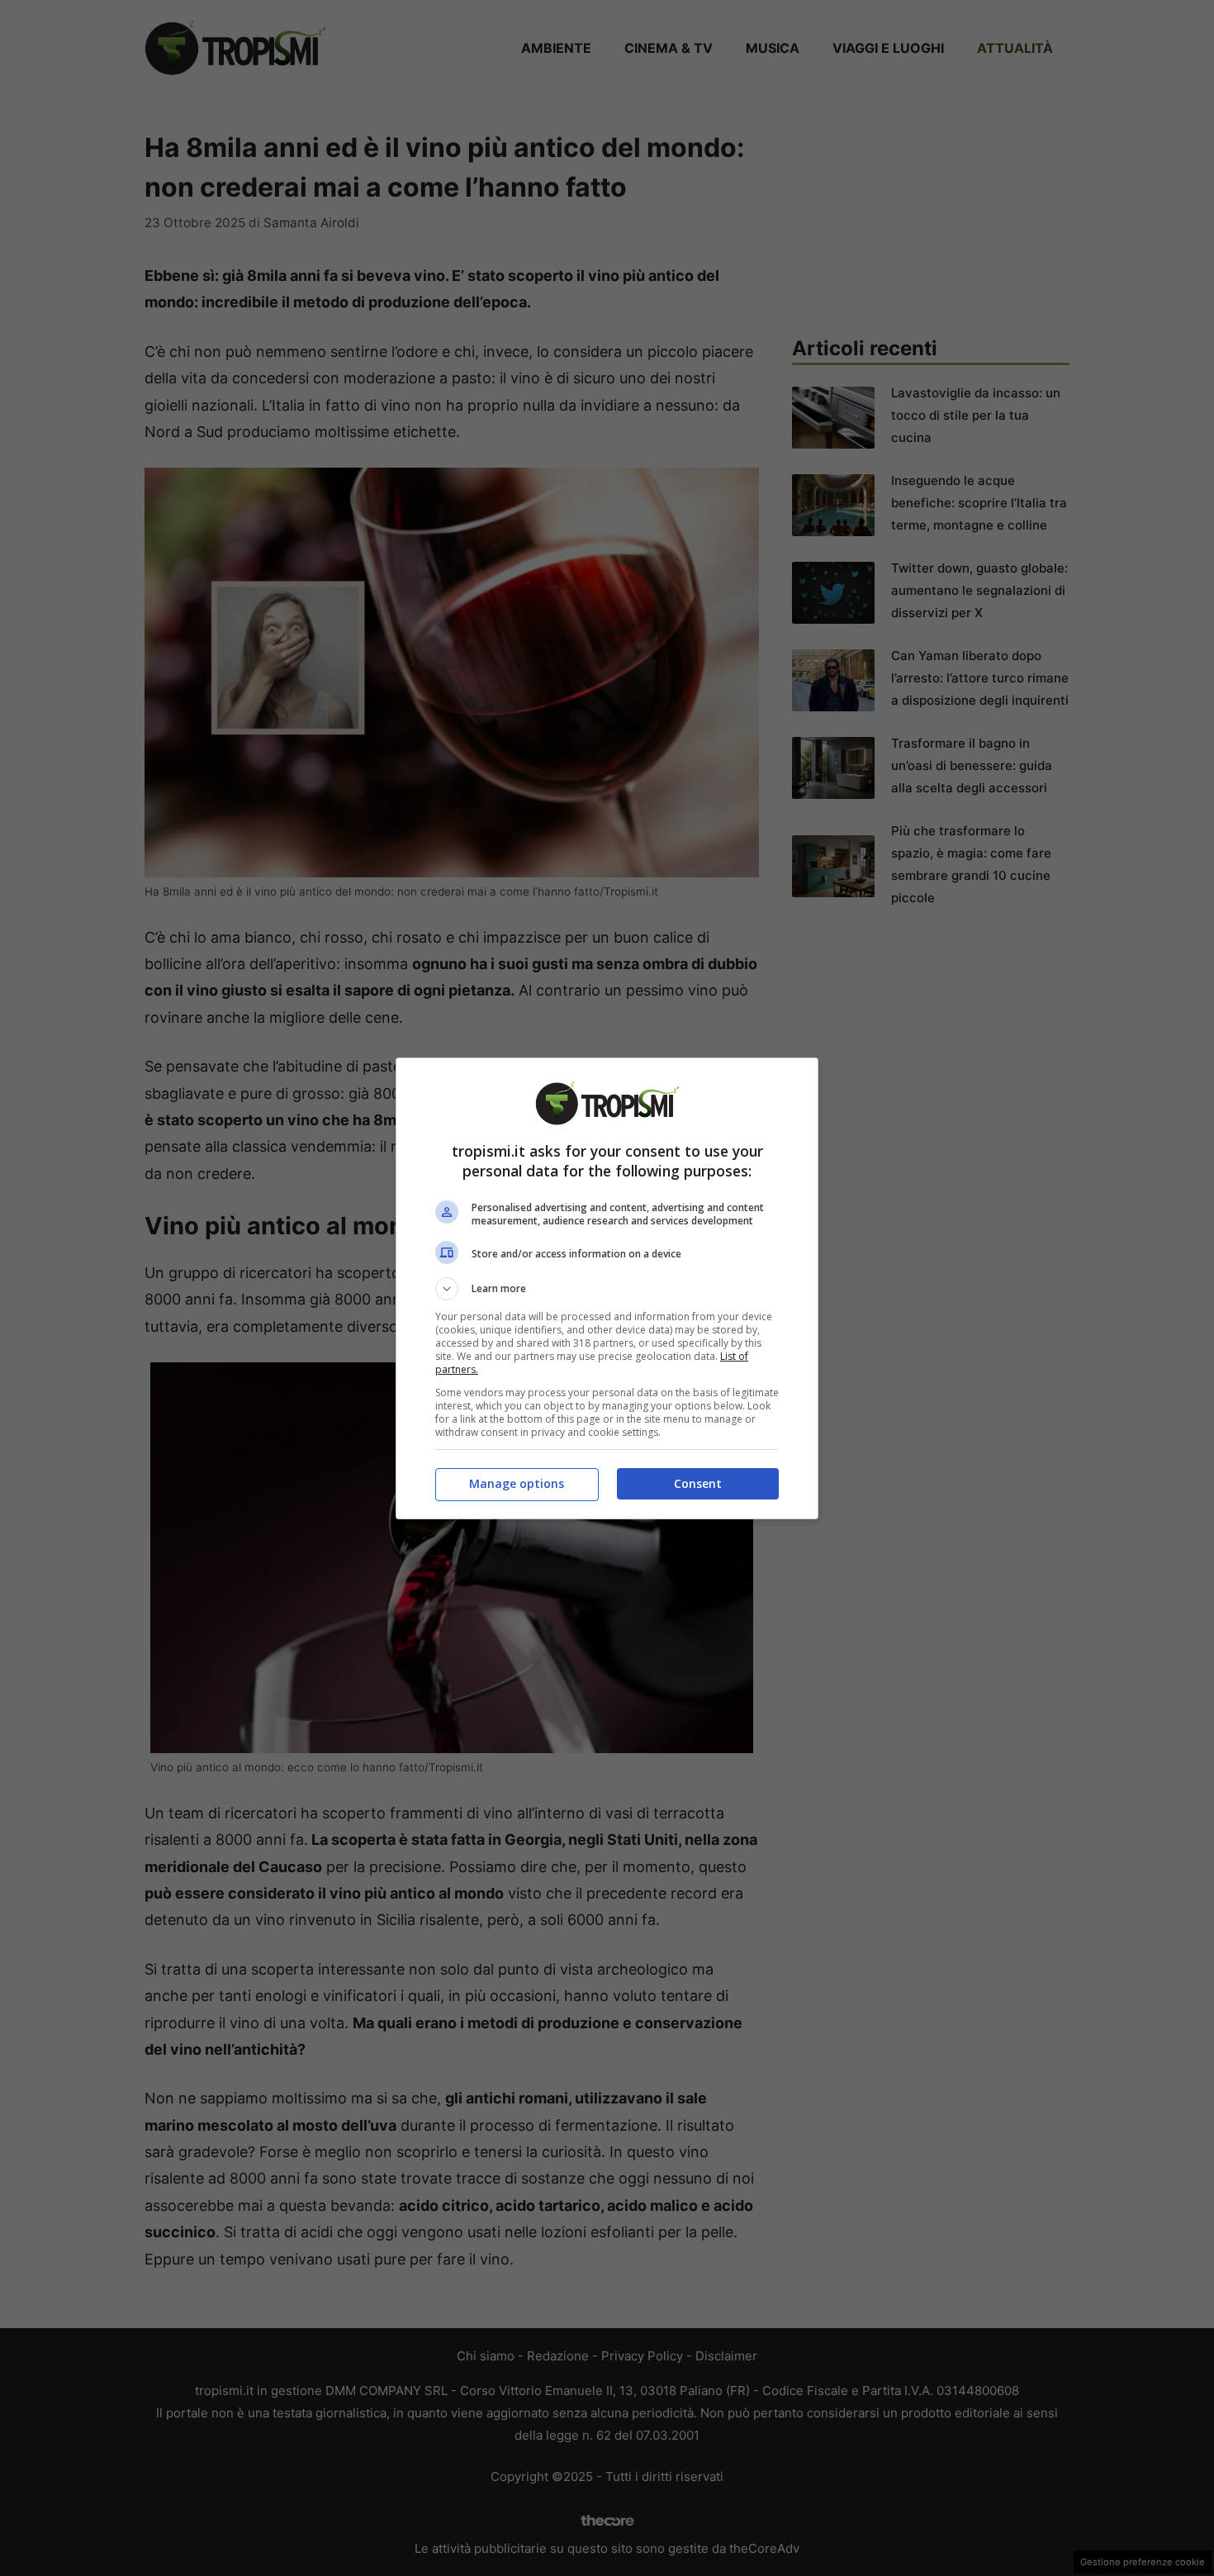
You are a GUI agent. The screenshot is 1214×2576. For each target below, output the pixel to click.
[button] (607, 1289)
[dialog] (607, 1288)
